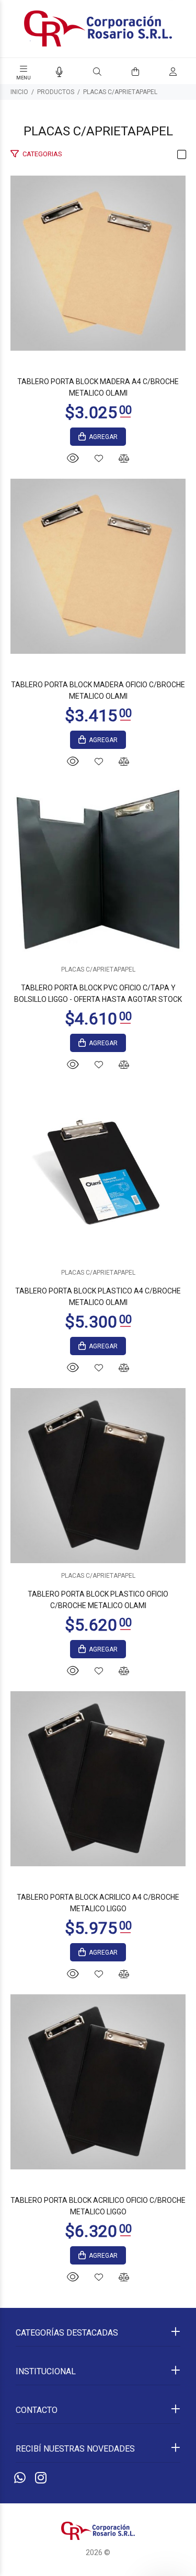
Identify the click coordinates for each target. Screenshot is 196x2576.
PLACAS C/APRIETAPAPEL (120, 92)
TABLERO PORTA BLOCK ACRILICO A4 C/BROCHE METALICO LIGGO (98, 1903)
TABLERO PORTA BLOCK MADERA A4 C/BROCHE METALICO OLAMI (98, 387)
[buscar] (163, 72)
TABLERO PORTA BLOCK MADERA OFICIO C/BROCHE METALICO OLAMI (98, 690)
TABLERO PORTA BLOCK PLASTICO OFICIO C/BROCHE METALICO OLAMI (98, 1600)
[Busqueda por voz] (59, 72)
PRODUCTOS (56, 92)
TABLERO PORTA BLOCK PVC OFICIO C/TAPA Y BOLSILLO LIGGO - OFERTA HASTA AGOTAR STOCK (98, 994)
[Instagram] (41, 2478)
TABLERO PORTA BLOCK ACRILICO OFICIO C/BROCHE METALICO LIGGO (98, 2206)
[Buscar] (97, 72)
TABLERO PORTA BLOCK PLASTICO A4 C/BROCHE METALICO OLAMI (98, 1297)
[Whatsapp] (20, 2478)
